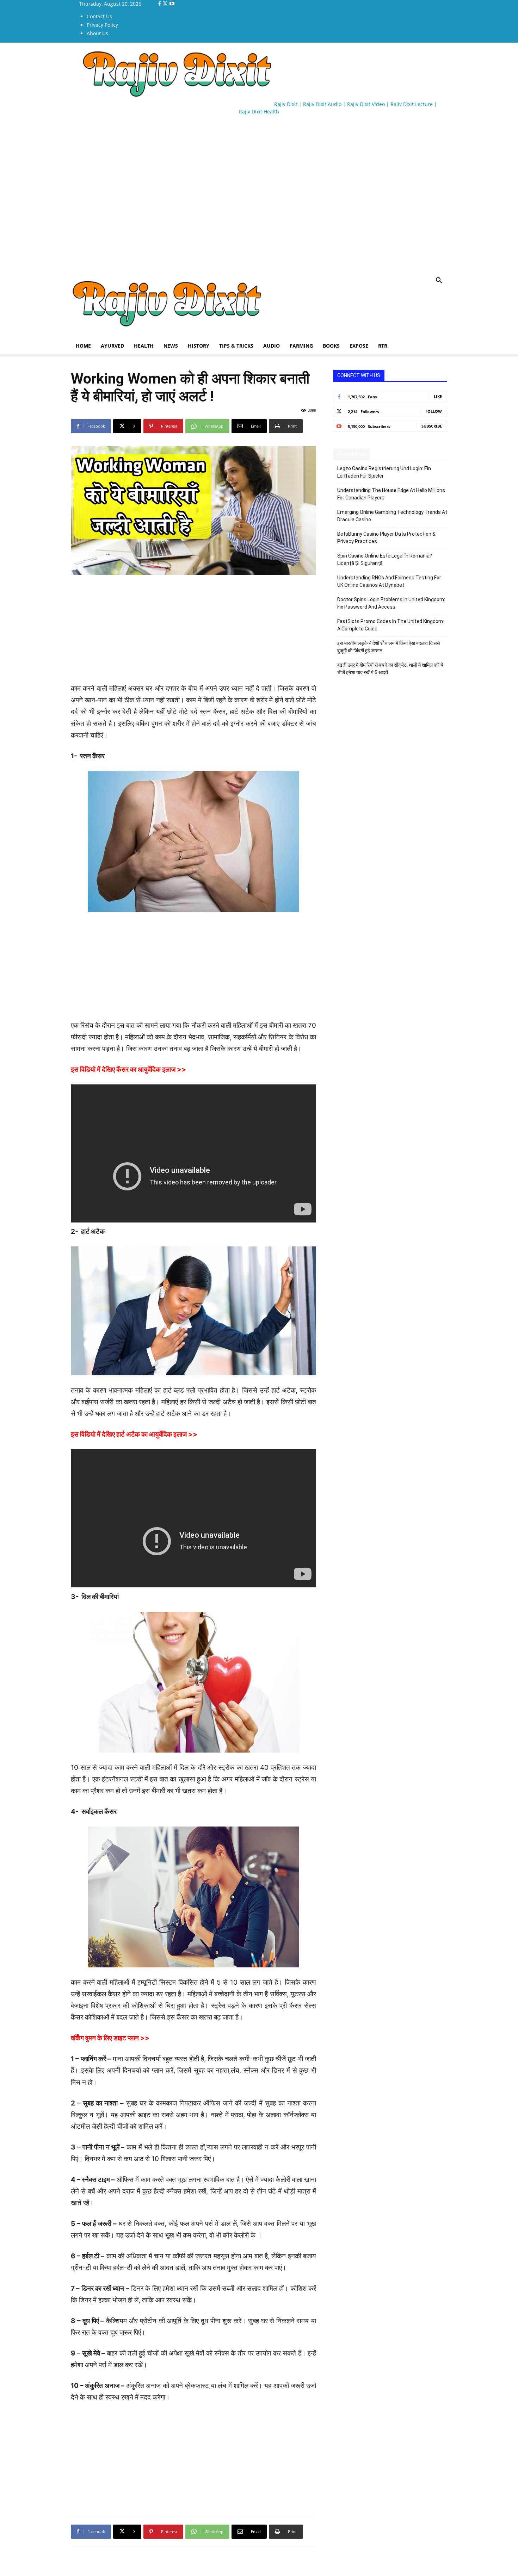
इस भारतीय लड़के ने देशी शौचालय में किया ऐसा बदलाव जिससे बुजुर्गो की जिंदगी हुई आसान (388, 647)
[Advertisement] (199, 141)
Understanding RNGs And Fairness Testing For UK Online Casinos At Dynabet (389, 581)
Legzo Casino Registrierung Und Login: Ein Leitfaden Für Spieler (384, 472)
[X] (166, 4)
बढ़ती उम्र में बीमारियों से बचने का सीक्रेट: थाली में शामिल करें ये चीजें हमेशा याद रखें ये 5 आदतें (390, 669)
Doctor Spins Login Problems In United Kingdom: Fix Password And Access (391, 603)
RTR (383, 346)
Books (331, 346)
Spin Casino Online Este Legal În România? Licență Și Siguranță (385, 559)
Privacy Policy (102, 25)
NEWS (171, 346)
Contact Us (99, 16)
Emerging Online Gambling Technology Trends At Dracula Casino (392, 516)
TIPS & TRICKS (236, 346)
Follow (434, 411)
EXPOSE (359, 346)
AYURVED (112, 346)
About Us (97, 33)
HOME (83, 346)
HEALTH (144, 346)
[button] (439, 281)
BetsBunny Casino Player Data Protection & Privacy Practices (386, 538)
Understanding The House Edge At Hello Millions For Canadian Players (391, 494)
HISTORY (199, 346)
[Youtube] (172, 4)
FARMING (301, 346)
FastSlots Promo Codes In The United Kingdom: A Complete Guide (391, 625)
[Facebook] (160, 4)
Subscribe (432, 426)
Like (438, 396)
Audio (272, 346)
